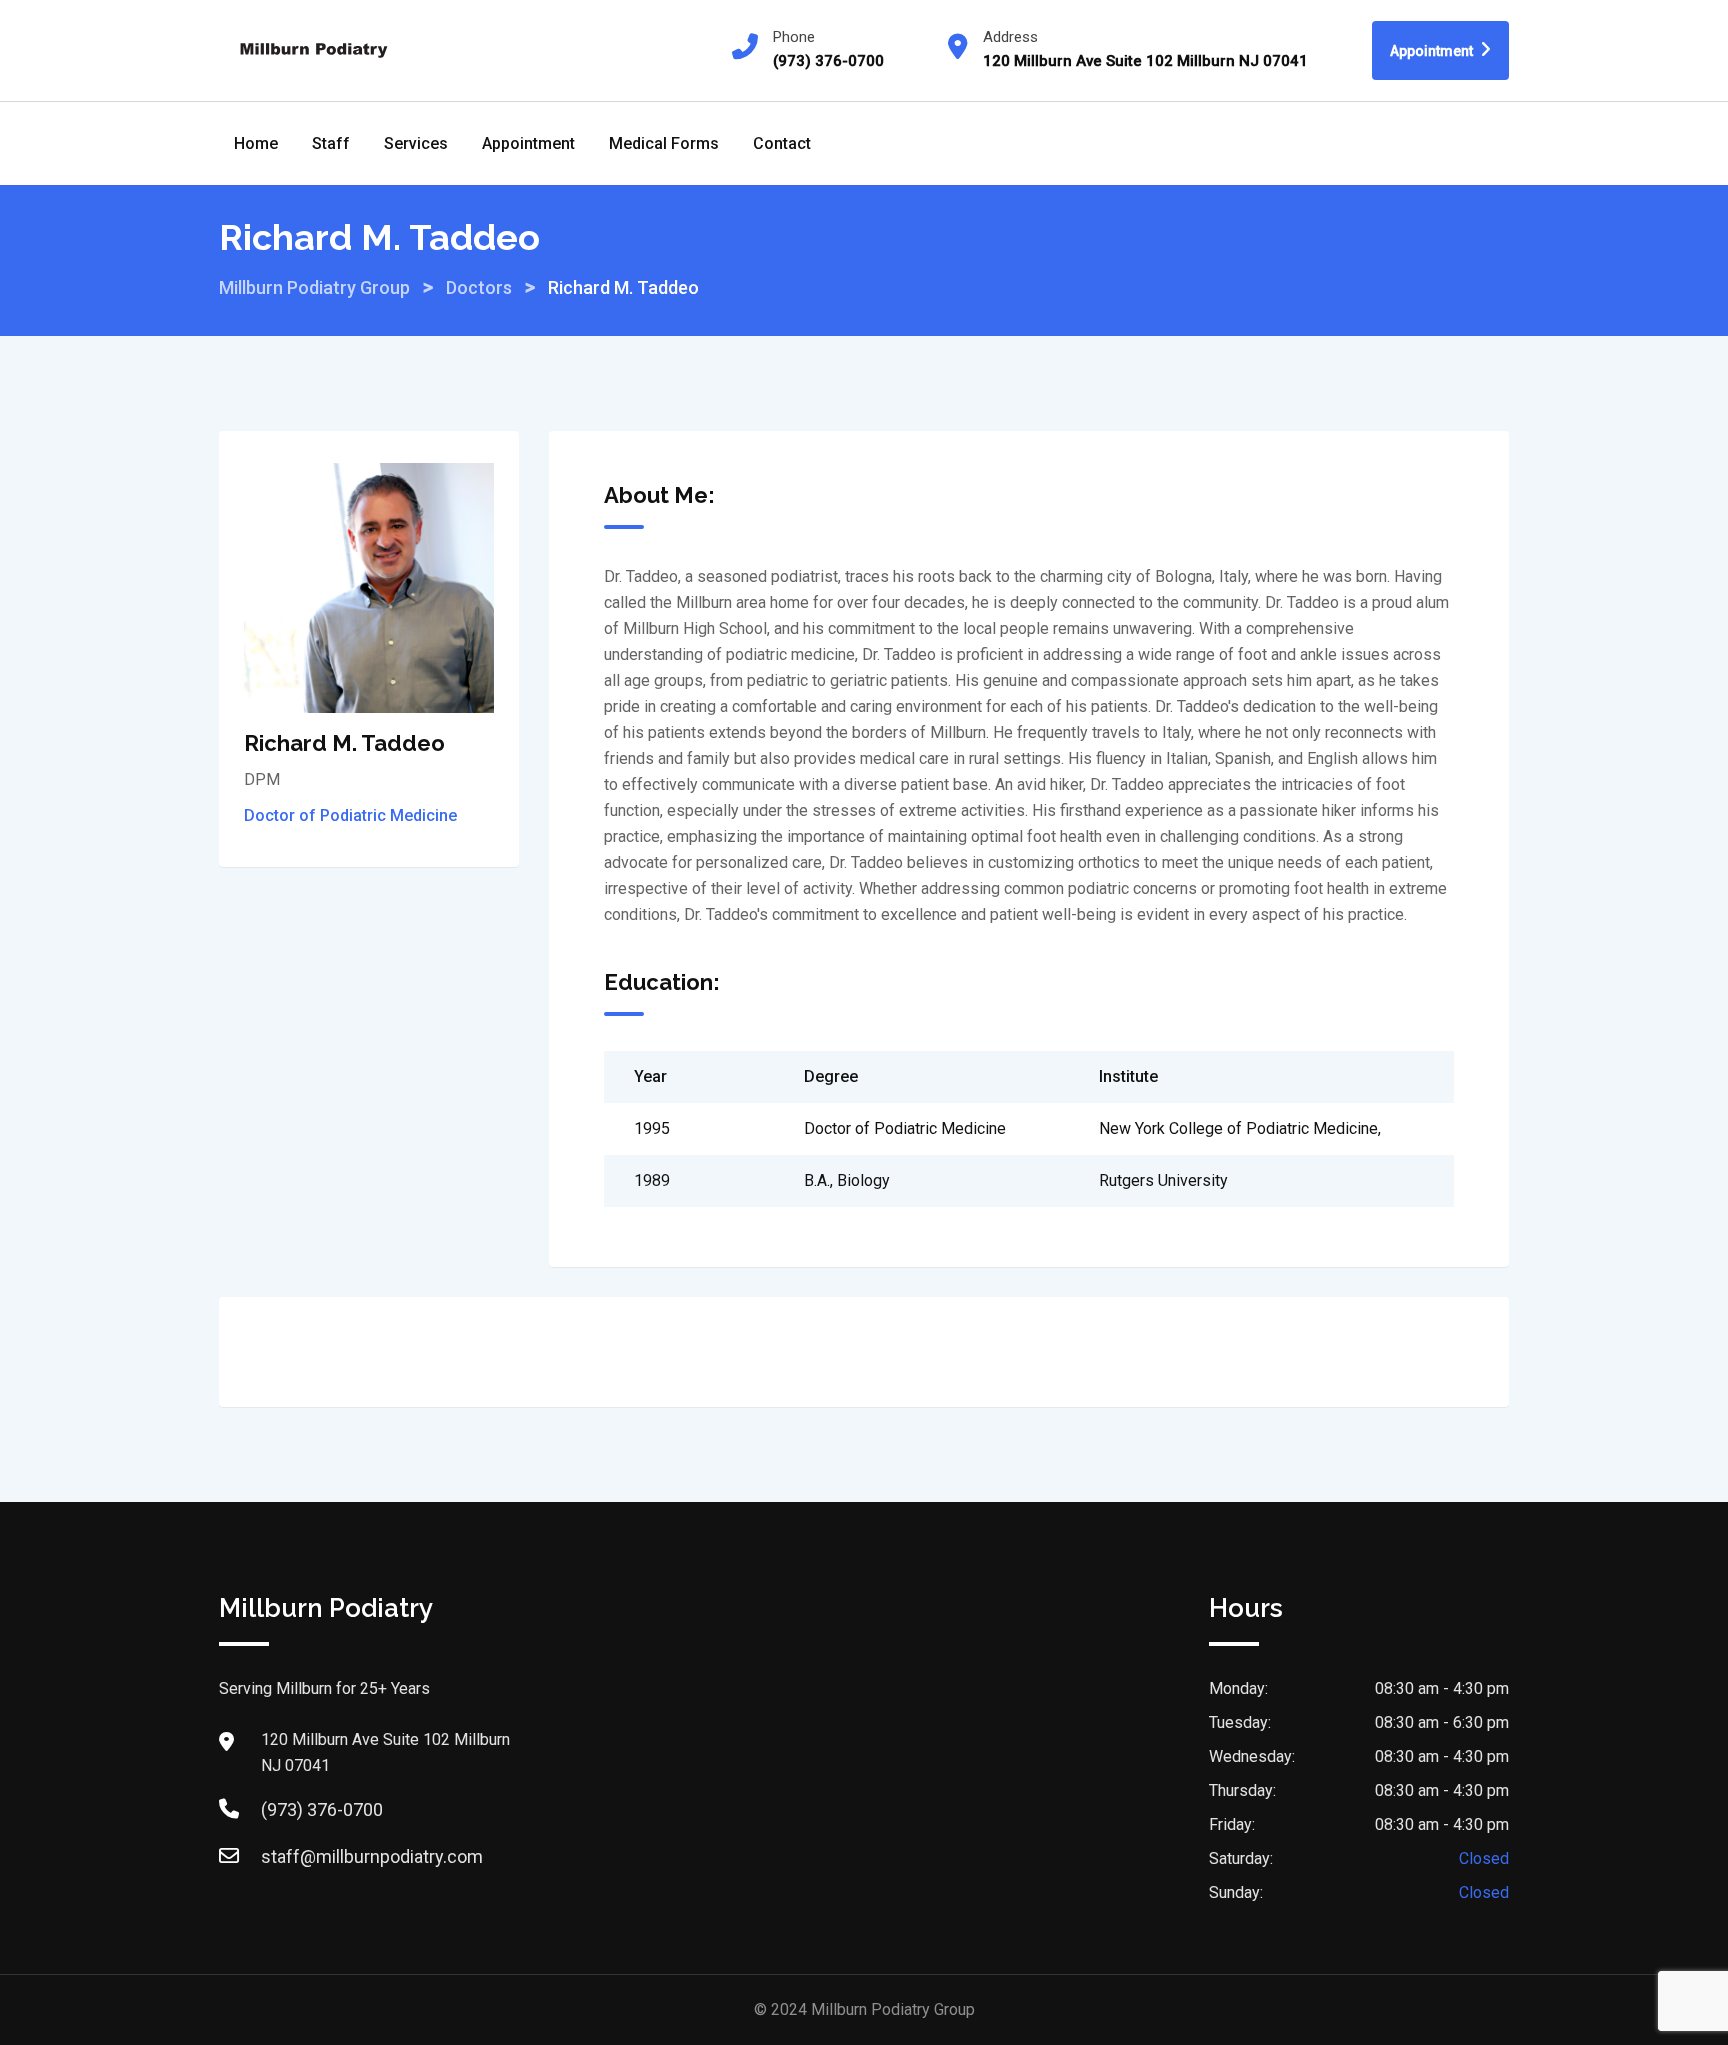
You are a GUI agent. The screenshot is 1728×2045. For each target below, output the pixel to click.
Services (416, 143)
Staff (331, 143)
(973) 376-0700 (322, 1809)
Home (256, 143)
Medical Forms (664, 143)
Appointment (1433, 51)
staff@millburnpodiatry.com (372, 1856)
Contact (782, 143)
